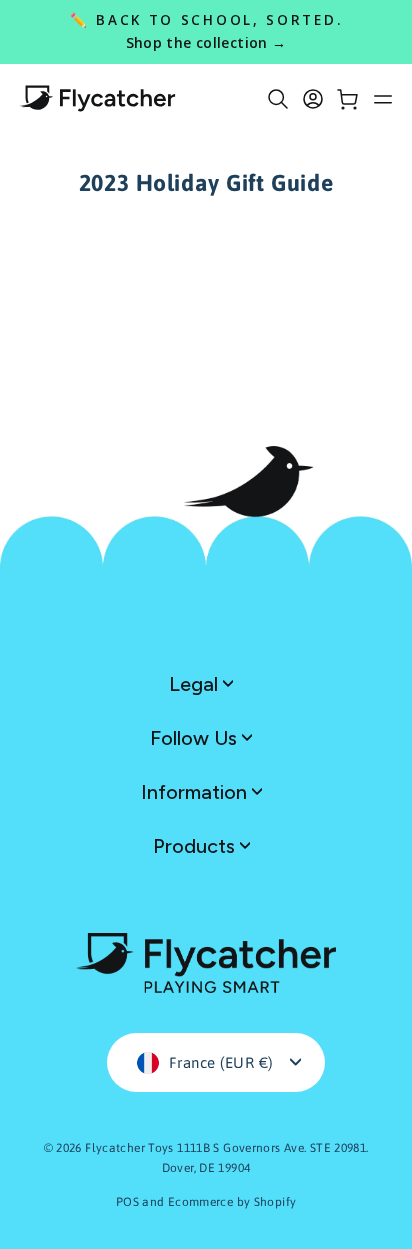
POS (127, 1202)
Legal (196, 684)
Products (196, 846)
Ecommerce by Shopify (232, 1202)
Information (196, 792)
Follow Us (196, 738)
